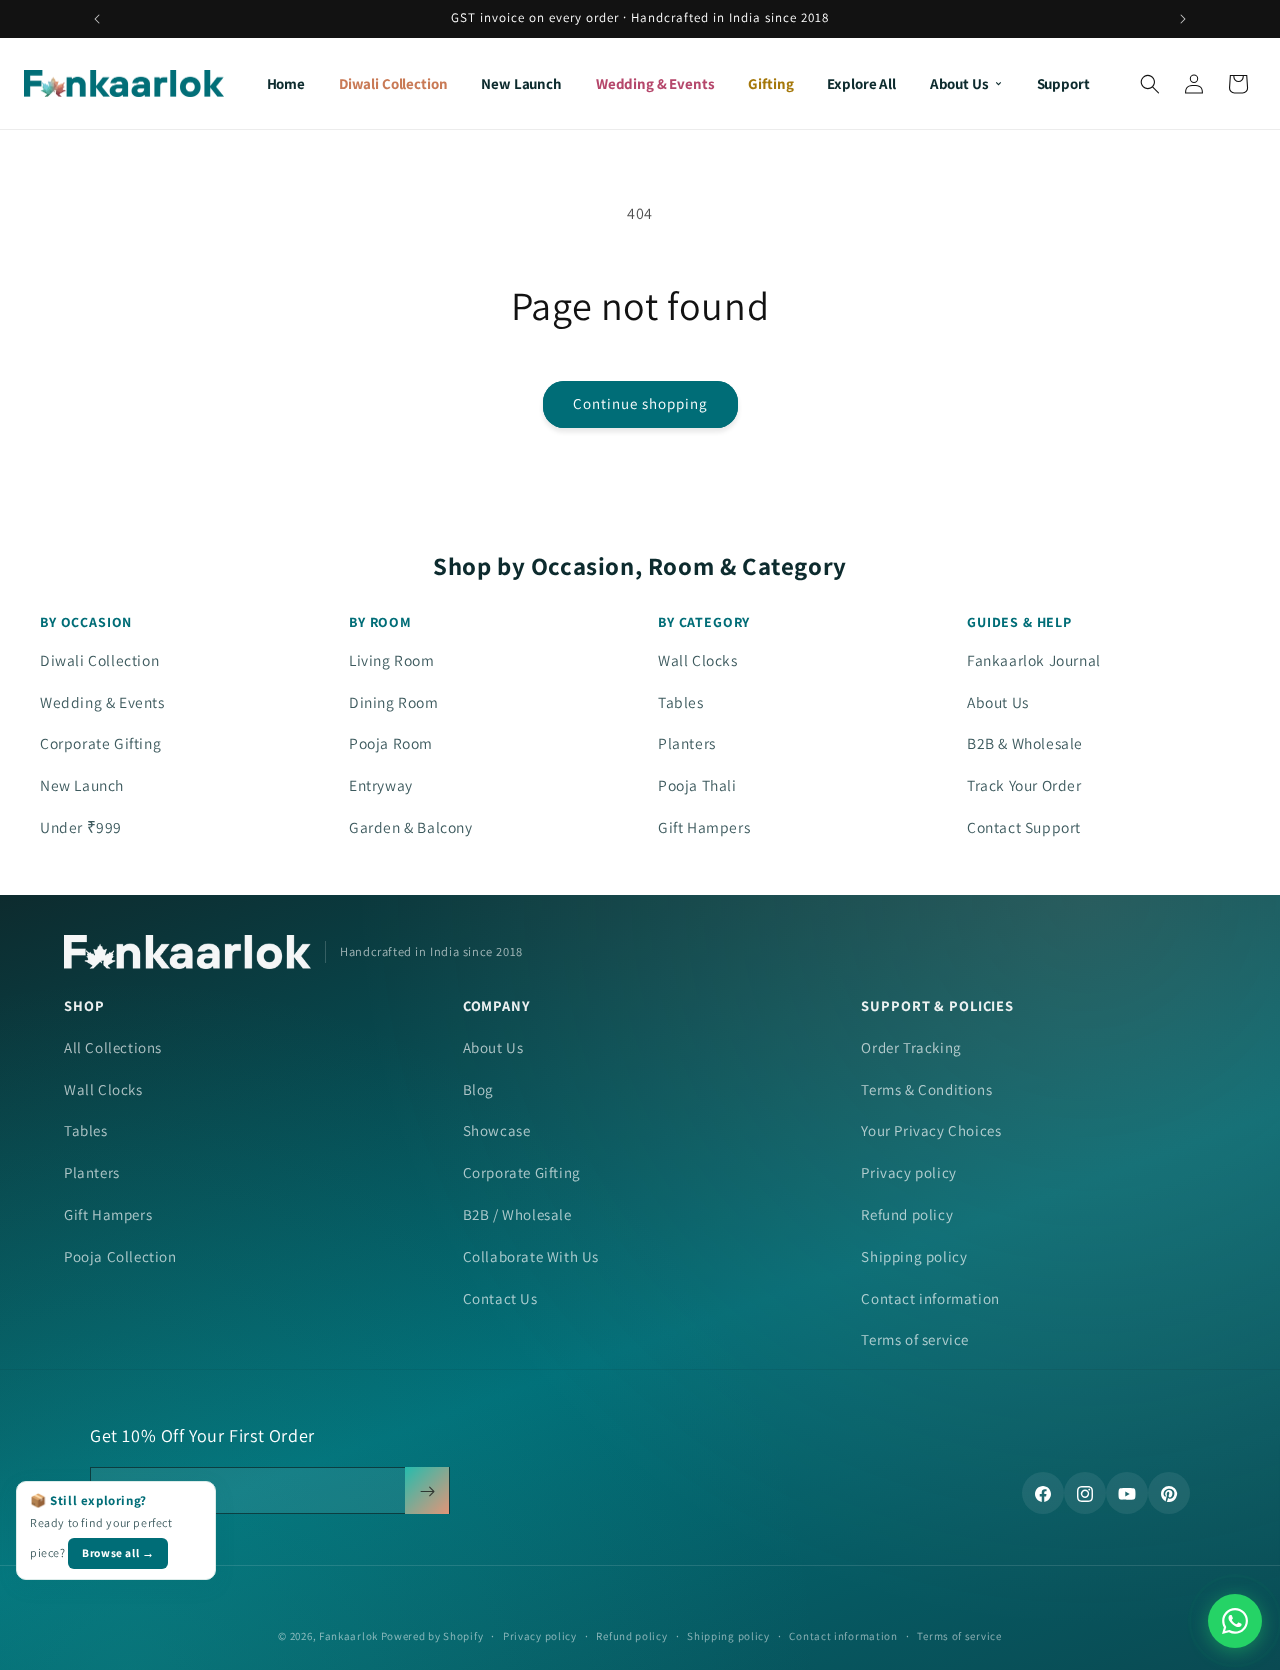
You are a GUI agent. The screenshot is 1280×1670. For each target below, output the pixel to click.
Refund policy (907, 1214)
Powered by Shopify (432, 1636)
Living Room (392, 660)
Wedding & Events (655, 83)
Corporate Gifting (100, 743)
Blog (478, 1089)
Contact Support (1024, 827)
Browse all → (118, 1552)
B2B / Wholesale (517, 1214)
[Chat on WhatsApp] (1235, 1621)
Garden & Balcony (411, 827)
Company (497, 1005)
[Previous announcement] (97, 19)
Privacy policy (908, 1172)
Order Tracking (911, 1047)
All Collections (113, 1047)
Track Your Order (1024, 785)
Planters (687, 743)
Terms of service (915, 1339)
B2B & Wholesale (1025, 743)
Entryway (381, 785)
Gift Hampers (704, 827)
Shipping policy (914, 1256)
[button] (1150, 84)
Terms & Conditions (926, 1089)
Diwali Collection (393, 83)
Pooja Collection (120, 1256)
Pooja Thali (697, 785)
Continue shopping (640, 403)
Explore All (861, 83)
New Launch (521, 83)
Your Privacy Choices (931, 1130)
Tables (681, 702)
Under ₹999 (81, 827)
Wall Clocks (698, 660)
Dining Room (394, 702)
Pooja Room (391, 743)
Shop (84, 1005)
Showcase (497, 1130)
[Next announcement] (1183, 19)
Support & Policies (937, 1005)
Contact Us (500, 1298)
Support (1063, 83)
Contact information (930, 1298)
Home (286, 83)
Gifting (770, 83)
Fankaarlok (348, 1636)
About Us (959, 83)
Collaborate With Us (531, 1256)
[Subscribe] (427, 1491)
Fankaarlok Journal (1034, 660)
